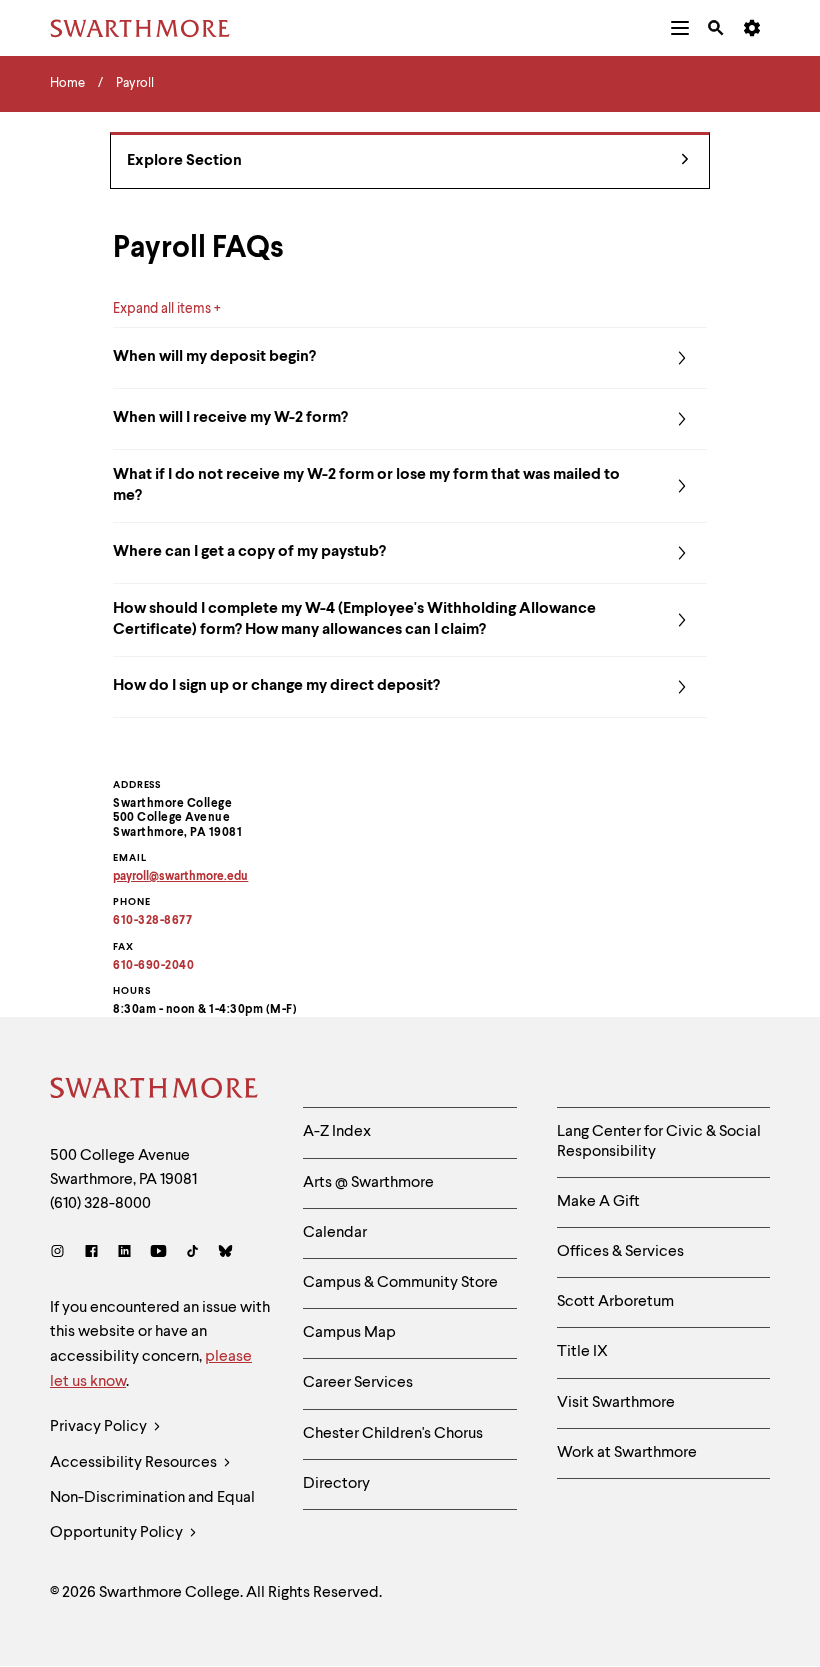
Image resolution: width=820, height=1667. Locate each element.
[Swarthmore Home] (155, 1091)
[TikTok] (192, 1253)
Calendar (335, 1233)
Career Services (358, 1383)
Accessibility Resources (135, 1463)
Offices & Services (620, 1252)
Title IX (582, 1352)
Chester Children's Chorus (393, 1434)
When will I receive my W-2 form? (230, 418)
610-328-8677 (152, 921)
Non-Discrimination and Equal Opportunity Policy (152, 1515)
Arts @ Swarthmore (368, 1183)
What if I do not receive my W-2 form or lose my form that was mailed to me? (366, 485)
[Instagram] (61, 1253)
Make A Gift (598, 1202)
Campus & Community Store (400, 1283)
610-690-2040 (153, 966)
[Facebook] (91, 1253)
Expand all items (162, 309)
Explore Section (184, 161)
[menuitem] (680, 28)
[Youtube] (158, 1253)
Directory (336, 1484)
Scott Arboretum (615, 1302)
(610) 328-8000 (100, 1204)
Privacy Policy (100, 1427)
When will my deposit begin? (214, 357)
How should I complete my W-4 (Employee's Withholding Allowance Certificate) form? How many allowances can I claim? (354, 619)
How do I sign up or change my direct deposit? (276, 686)
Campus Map (349, 1333)
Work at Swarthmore (627, 1453)
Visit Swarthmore (616, 1403)
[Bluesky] (225, 1253)
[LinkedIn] (124, 1253)
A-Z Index (337, 1132)
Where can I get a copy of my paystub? (249, 552)
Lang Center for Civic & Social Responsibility (659, 1141)
